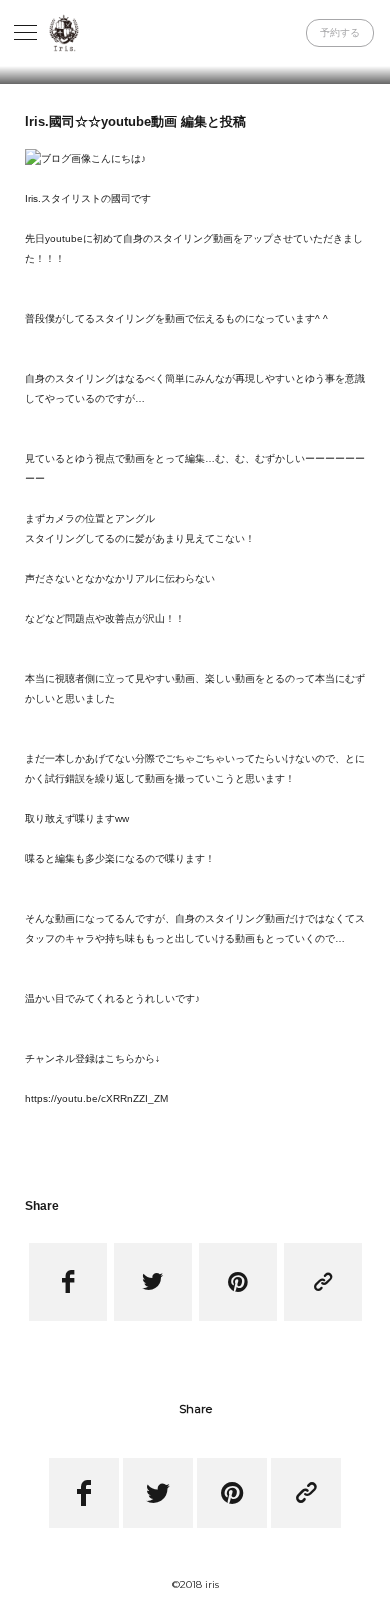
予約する (340, 32)
